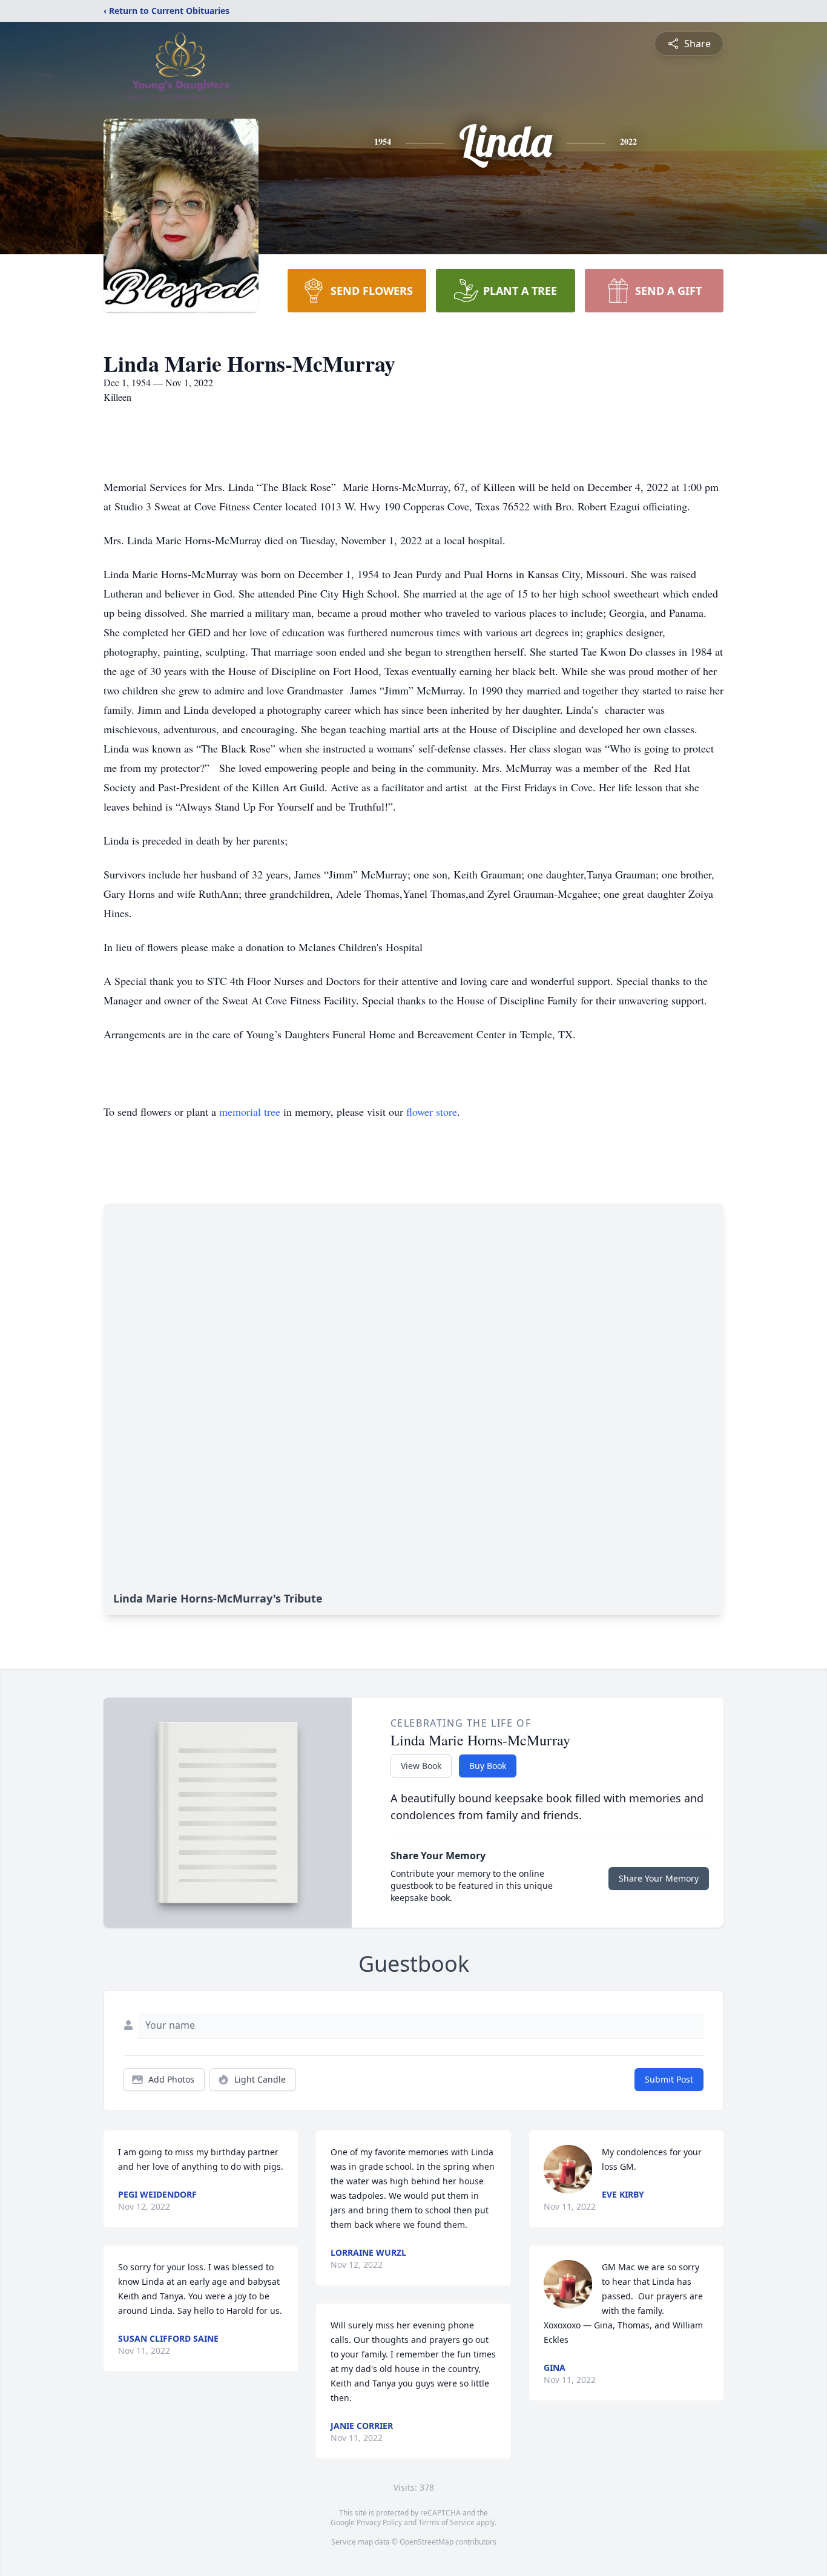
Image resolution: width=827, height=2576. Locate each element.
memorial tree (250, 1112)
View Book (421, 1766)
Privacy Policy (379, 2522)
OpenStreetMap (427, 2542)
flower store (432, 1112)
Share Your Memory (659, 1878)
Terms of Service (446, 2522)
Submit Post (669, 2079)
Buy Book (488, 1766)
